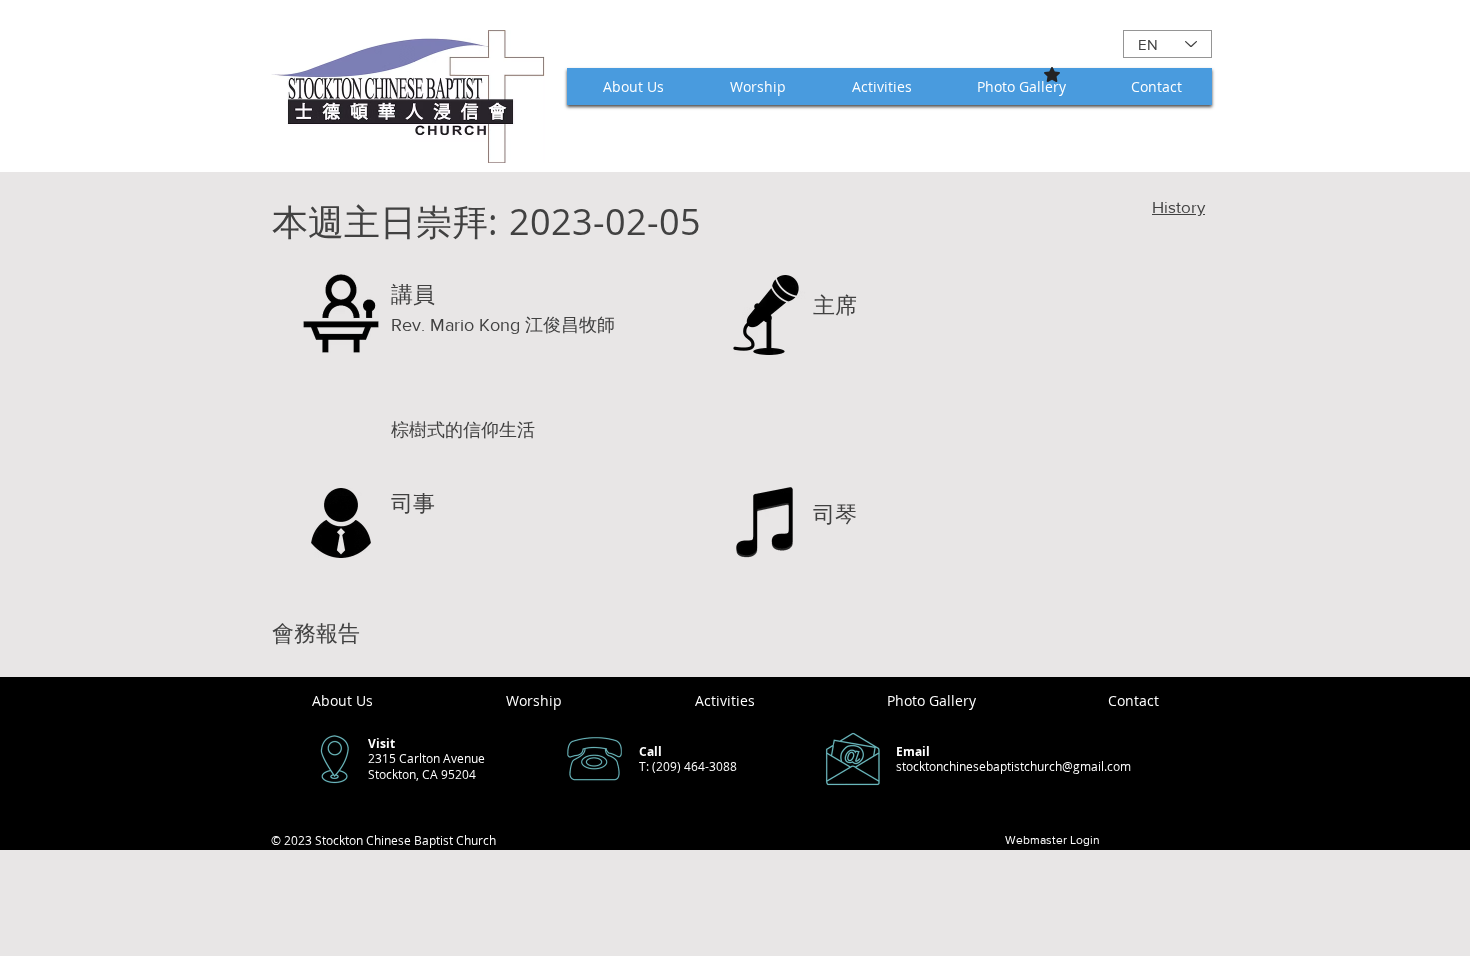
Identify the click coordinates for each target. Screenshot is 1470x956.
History (1178, 206)
